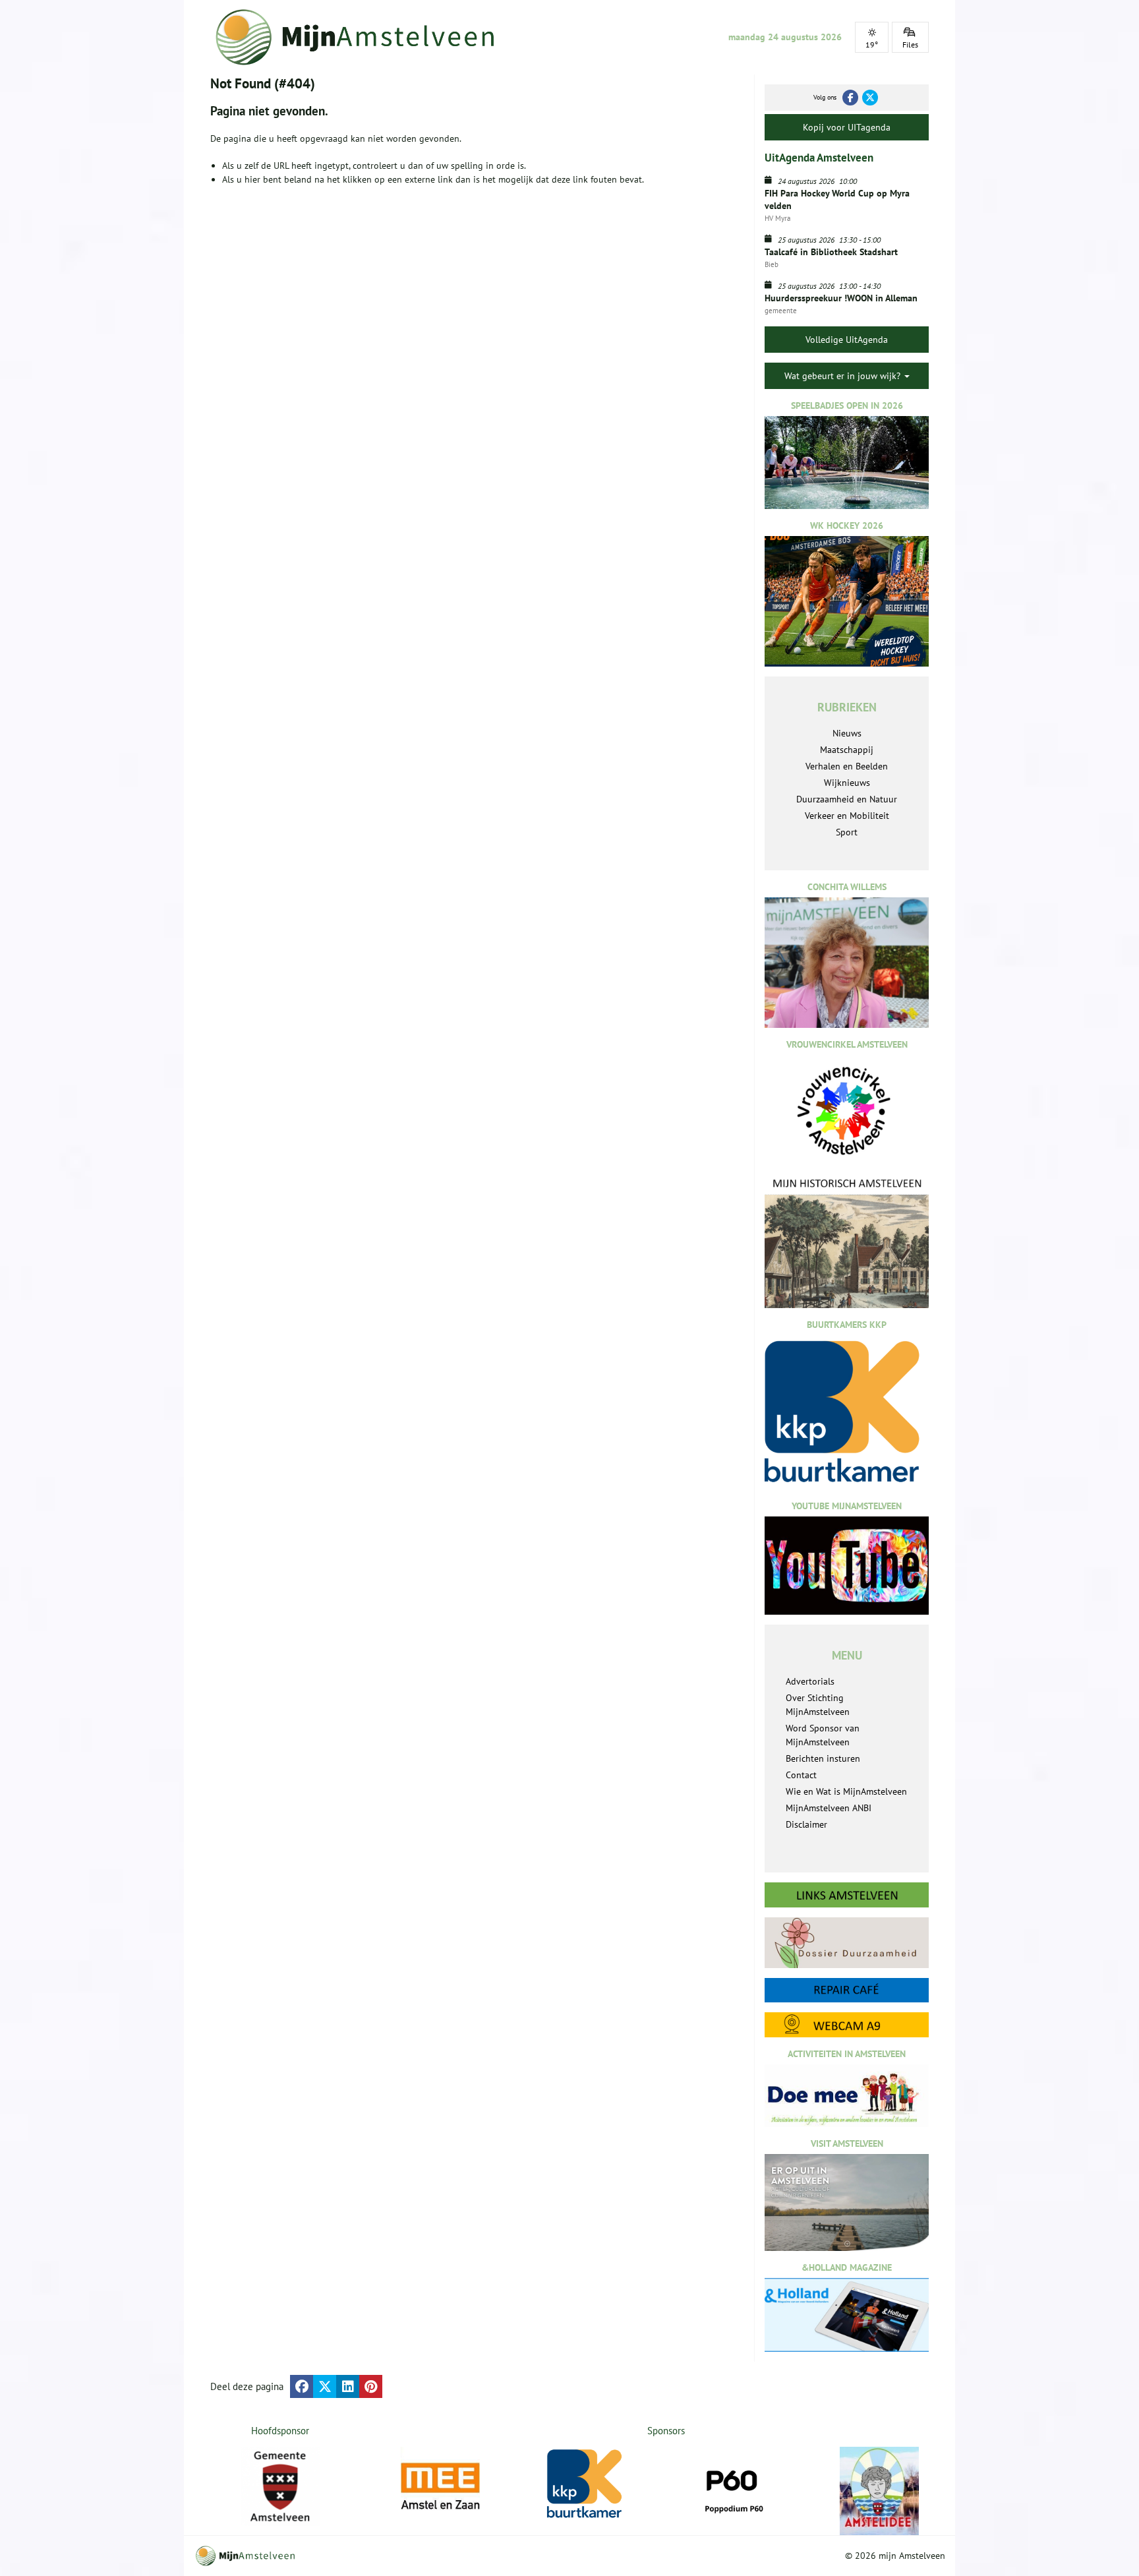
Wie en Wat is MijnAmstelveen (846, 1791)
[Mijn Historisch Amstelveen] (847, 1242)
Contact (801, 1775)
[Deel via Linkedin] (348, 2386)
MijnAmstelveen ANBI (829, 1808)
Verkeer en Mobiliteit (847, 816)
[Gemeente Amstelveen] (280, 2486)
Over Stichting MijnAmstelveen (818, 1705)
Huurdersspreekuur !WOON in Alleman (841, 298)
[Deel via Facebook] (302, 2386)
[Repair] (847, 1990)
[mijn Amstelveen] (363, 37)
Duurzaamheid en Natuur (847, 799)
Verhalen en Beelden (847, 766)
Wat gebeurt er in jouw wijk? (844, 376)
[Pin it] (371, 2386)
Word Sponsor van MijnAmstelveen (823, 1735)
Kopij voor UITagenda (847, 127)
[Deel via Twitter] (325, 2386)
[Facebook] (850, 98)
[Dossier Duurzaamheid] (847, 1943)
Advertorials (810, 1681)
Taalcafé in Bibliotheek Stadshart (831, 252)
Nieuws (847, 733)
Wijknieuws (847, 783)
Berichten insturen (823, 1758)
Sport (847, 832)
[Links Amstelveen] (847, 1895)
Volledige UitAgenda (847, 340)
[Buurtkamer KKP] (593, 2484)
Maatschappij (847, 750)
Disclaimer (806, 1824)
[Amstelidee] (886, 2491)
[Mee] (447, 2486)
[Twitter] (870, 98)
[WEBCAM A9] (847, 2024)
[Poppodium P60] (740, 2486)
